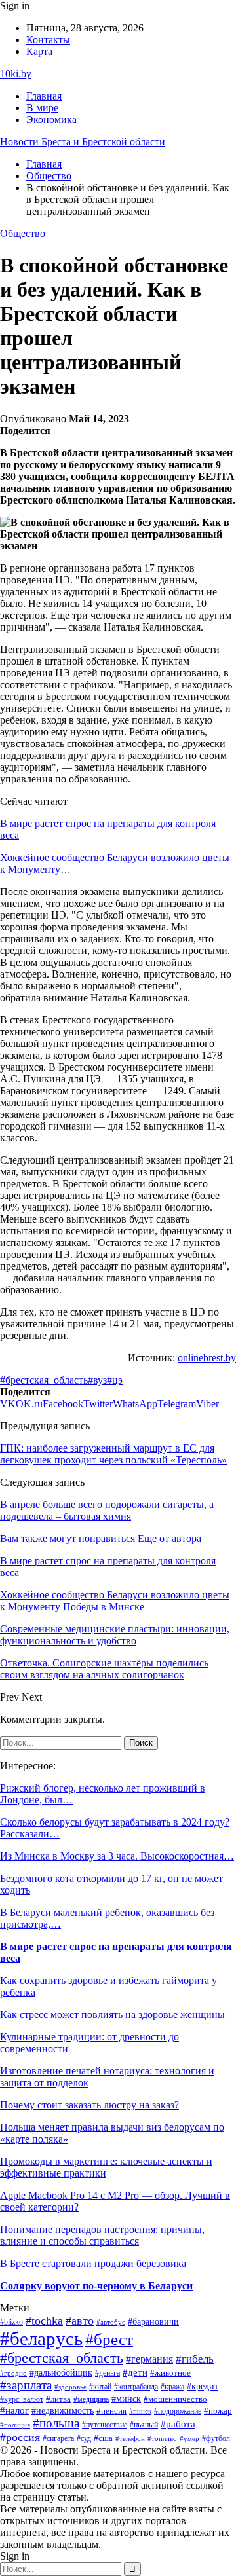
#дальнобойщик (61, 2372)
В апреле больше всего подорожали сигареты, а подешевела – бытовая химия (107, 1510)
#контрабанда (136, 2387)
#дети (135, 2372)
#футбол (216, 2438)
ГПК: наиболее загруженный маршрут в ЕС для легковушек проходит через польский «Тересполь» (113, 1454)
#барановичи (153, 2322)
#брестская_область (44, 1380)
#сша (103, 2438)
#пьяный (144, 2425)
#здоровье (70, 2387)
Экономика (51, 120)
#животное (170, 2373)
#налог (14, 2410)
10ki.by (16, 74)
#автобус (111, 2322)
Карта (39, 51)
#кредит (203, 2386)
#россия (20, 2437)
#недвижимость (63, 2411)
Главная (44, 96)
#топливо (162, 2438)
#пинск (140, 2411)
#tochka (44, 2321)
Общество (23, 233)
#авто (80, 2321)
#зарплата (26, 2385)
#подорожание (178, 2411)
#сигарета (58, 2438)
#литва (58, 2399)
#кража (172, 2387)
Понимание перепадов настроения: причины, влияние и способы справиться (102, 2235)
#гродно (13, 2373)
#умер (189, 2438)
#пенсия (111, 2411)
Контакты (48, 40)
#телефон (130, 2438)
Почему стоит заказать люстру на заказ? (89, 2105)
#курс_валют (22, 2399)
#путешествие (105, 2425)
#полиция (15, 2425)
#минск (126, 2399)
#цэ (115, 1380)
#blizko (11, 2322)
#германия (149, 2359)
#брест (109, 2339)
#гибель (195, 2359)
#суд (84, 2438)
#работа (178, 2424)
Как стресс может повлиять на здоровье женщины (112, 2015)
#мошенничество (175, 2399)
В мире (42, 108)
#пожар (218, 2411)
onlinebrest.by (207, 1358)
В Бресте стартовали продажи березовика (93, 2263)
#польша (56, 2423)
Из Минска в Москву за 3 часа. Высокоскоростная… (117, 1856)
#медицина (91, 2400)
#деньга (108, 2373)
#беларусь (41, 2338)
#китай (100, 2387)
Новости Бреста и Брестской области (83, 142)
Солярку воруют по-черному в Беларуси (96, 2286)
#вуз (97, 1380)
